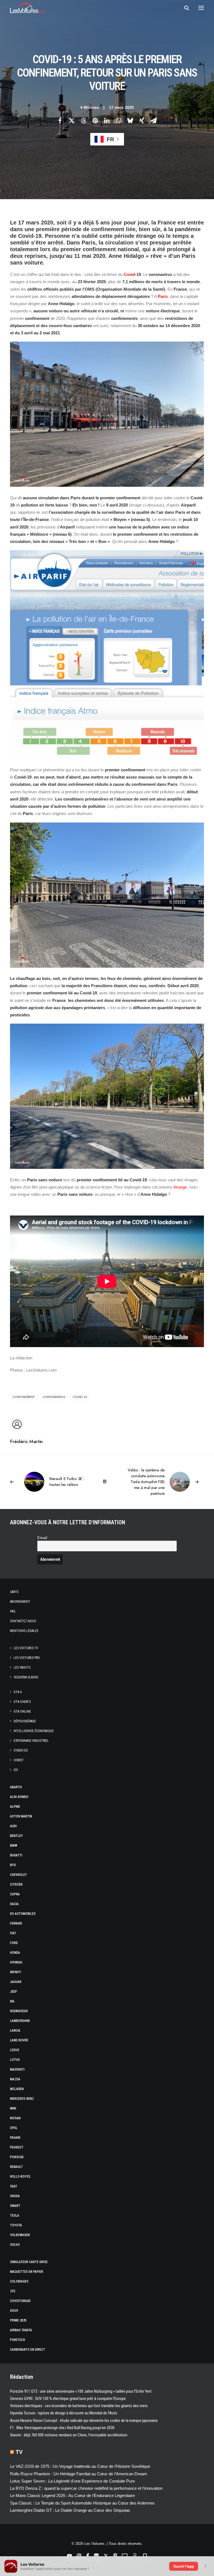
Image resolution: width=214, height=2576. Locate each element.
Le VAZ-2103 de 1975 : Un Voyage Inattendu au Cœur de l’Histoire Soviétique (80, 2466)
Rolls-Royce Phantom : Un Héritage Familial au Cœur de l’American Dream (79, 2474)
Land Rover (19, 2040)
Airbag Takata (21, 2330)
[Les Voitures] (28, 8)
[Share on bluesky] (130, 120)
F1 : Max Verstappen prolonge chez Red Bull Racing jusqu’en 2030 (62, 2428)
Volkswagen (20, 2235)
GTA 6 (18, 1692)
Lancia (15, 2031)
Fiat (13, 1933)
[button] (201, 8)
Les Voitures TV (26, 1648)
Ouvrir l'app (184, 2566)
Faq (13, 1611)
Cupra (15, 1894)
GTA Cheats (22, 1702)
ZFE (13, 2291)
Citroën (16, 1885)
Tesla (15, 2216)
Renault (16, 2167)
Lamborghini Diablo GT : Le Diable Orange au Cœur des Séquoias (70, 2510)
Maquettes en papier (27, 2272)
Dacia (14, 1904)
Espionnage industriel (31, 1741)
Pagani (15, 2138)
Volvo (15, 2245)
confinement (24, 1397)
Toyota (16, 2225)
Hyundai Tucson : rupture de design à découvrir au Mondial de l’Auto (64, 2413)
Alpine (15, 1807)
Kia (12, 2001)
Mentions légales (24, 1631)
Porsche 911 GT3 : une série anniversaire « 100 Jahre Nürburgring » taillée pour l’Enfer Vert (81, 2391)
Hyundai (16, 1962)
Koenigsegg (19, 2011)
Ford (14, 1943)
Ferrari (16, 1923)
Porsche (17, 2157)
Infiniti (15, 1972)
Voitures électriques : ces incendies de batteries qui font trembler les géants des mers (79, 2406)
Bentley (16, 1836)
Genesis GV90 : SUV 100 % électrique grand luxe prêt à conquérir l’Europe (68, 2399)
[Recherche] (184, 8)
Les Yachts (22, 1668)
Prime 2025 (18, 2320)
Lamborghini (20, 2021)
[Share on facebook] (60, 120)
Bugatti (16, 1855)
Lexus (15, 2050)
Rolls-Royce (20, 2177)
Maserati (17, 2069)
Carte (14, 1592)
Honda (15, 1953)
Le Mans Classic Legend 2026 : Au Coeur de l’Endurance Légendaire (72, 2495)
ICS (16, 1770)
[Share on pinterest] (95, 120)
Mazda (15, 2079)
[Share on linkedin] (107, 120)
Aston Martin (21, 1816)
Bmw (14, 1846)
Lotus (15, 2060)
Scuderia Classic (26, 1677)
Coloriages (19, 2281)
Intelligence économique (34, 1731)
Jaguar (16, 1982)
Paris (163, 296)
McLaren (17, 2089)
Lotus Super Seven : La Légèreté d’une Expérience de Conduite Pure (72, 2481)
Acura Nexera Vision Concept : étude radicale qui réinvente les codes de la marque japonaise (84, 2421)
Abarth (16, 1787)
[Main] (107, 1482)
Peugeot (17, 2147)
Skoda (15, 2196)
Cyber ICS (21, 1750)
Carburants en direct (28, 2350)
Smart (15, 2206)
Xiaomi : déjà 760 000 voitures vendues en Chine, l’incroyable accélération (69, 2435)
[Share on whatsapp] (118, 120)
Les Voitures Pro (27, 1658)
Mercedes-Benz (22, 2099)
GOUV (14, 2311)
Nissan (15, 2118)
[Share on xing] (142, 120)
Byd (13, 1865)
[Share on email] (154, 120)
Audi (13, 1826)
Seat (14, 2186)
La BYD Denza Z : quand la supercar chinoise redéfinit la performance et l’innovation (86, 2488)
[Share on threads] (83, 120)
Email (42, 1538)
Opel (14, 2128)
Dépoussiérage (25, 1721)
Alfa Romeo (19, 1797)
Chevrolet (19, 1875)
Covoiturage (20, 2301)
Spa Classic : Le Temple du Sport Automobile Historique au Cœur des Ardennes (82, 2503)
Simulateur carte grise (29, 2262)
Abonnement (20, 1602)
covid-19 (80, 1397)
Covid (129, 274)
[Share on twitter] (72, 120)
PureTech (18, 2340)
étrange (180, 1187)
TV (19, 2452)
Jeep (14, 1992)
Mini (13, 2108)
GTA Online (22, 1711)
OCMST (19, 1760)
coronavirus (54, 1397)
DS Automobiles (23, 1914)
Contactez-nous (23, 1621)
